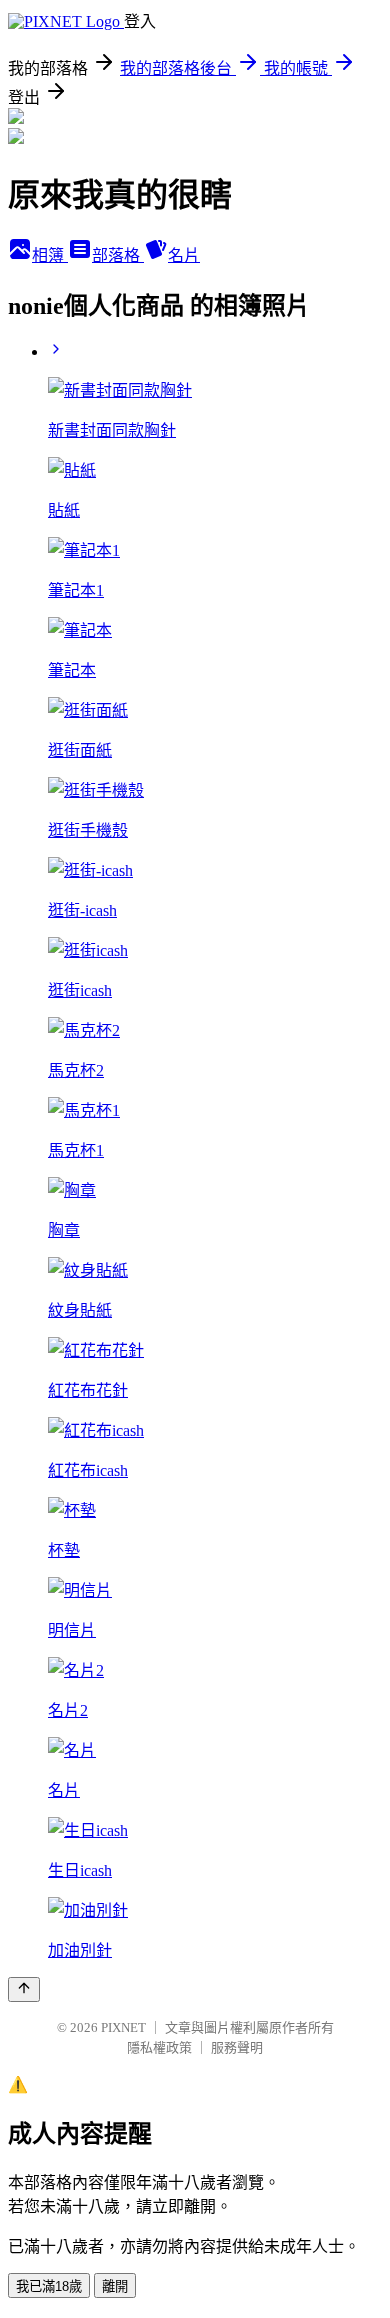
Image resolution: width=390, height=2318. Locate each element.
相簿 (50, 255)
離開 (115, 2286)
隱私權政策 (159, 2047)
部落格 (118, 255)
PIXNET (123, 2027)
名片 (184, 255)
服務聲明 (237, 2047)
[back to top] (24, 1989)
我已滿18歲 (49, 2286)
